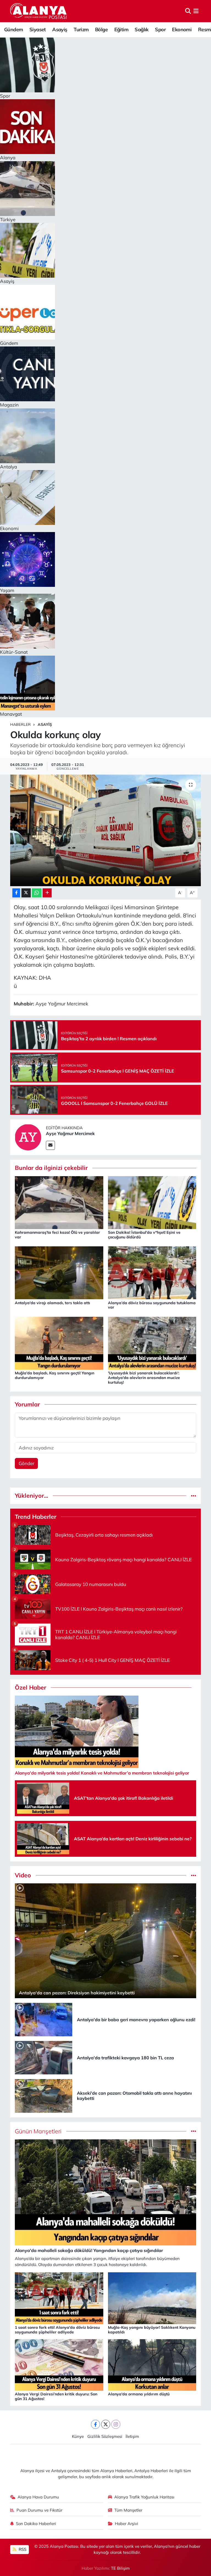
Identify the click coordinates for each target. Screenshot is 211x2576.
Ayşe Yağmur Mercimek (70, 1133)
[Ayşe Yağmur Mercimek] (28, 1137)
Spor (160, 29)
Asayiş (60, 29)
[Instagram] (116, 2424)
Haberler (20, 724)
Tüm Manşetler (128, 2510)
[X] (106, 2424)
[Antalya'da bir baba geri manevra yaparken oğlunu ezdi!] (44, 2019)
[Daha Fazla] (47, 893)
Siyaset (38, 29)
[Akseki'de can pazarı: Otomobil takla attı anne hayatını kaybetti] (44, 2095)
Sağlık (141, 29)
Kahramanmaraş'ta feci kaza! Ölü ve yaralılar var (57, 1235)
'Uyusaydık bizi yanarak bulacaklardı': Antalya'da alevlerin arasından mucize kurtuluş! (144, 1378)
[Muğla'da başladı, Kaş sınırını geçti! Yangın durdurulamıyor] (59, 1342)
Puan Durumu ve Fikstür (39, 2510)
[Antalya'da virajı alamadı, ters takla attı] (59, 1272)
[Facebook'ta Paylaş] (16, 893)
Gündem (13, 29)
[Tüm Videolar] (194, 1875)
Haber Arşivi (127, 2524)
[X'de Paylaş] (26, 893)
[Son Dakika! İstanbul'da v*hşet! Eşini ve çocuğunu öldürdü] (152, 1202)
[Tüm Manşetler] (194, 2131)
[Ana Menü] (196, 11)
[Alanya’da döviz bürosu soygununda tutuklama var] (152, 1272)
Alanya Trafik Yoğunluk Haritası (144, 2497)
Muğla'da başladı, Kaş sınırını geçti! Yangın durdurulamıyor (55, 1375)
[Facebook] (95, 2424)
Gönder (27, 1463)
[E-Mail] (50, 1145)
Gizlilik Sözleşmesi (105, 2436)
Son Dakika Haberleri (36, 2524)
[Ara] (188, 11)
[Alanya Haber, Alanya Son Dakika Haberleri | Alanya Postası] (39, 11)
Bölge (101, 29)
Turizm (81, 29)
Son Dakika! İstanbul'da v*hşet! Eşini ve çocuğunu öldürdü (144, 1235)
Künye (78, 2436)
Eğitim (121, 29)
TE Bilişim (120, 2568)
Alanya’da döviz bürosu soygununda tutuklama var (152, 1305)
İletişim (132, 2436)
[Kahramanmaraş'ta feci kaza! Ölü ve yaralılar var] (59, 1202)
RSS (22, 2549)
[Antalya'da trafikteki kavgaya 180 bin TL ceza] (44, 2057)
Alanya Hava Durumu (38, 2497)
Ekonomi (182, 29)
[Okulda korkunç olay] (106, 830)
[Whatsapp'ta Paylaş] (37, 893)
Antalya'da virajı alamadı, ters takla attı (52, 1303)
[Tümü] (194, 1496)
